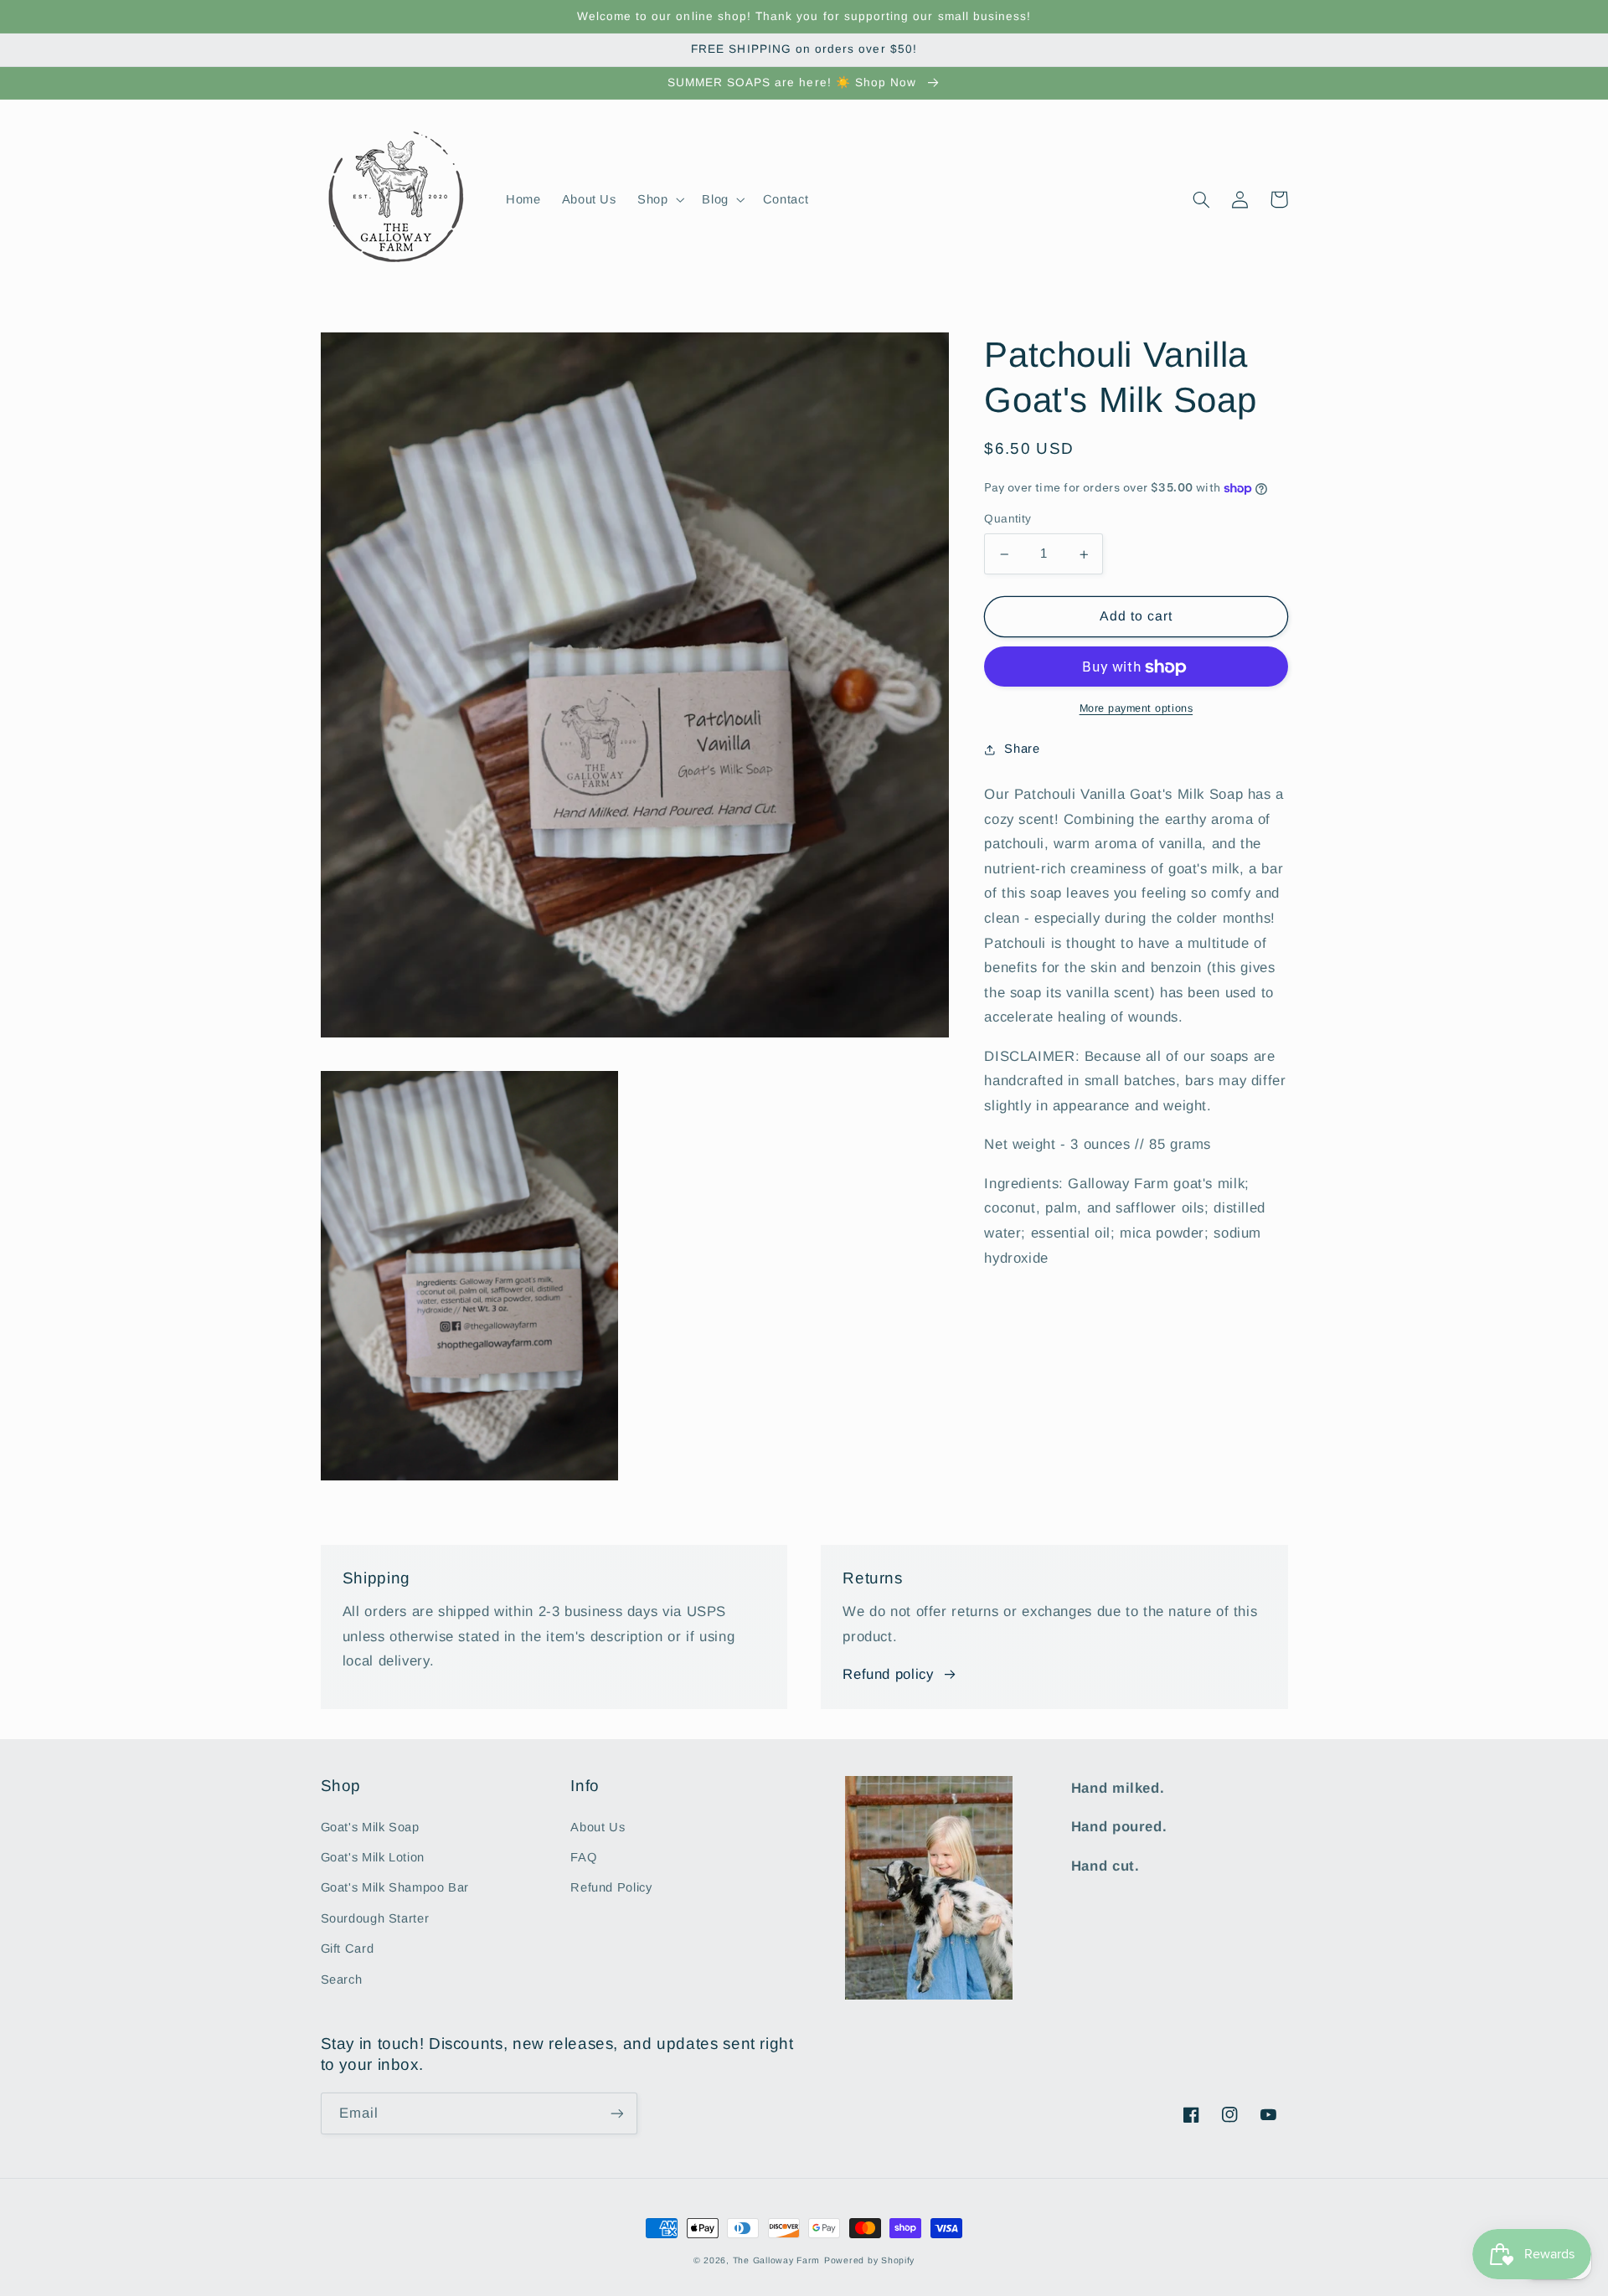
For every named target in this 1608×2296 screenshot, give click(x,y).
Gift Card (348, 1949)
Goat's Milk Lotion (373, 1857)
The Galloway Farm (777, 2260)
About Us (598, 1827)
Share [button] (1022, 749)
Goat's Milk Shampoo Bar (395, 1887)
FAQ (583, 1857)
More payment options (1136, 709)
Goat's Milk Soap (370, 1827)
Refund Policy (611, 1887)
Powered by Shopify (869, 2260)
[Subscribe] (616, 2113)
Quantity (1008, 520)
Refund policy (888, 1674)
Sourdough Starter (375, 1918)
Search (342, 1979)
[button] (659, 199)
